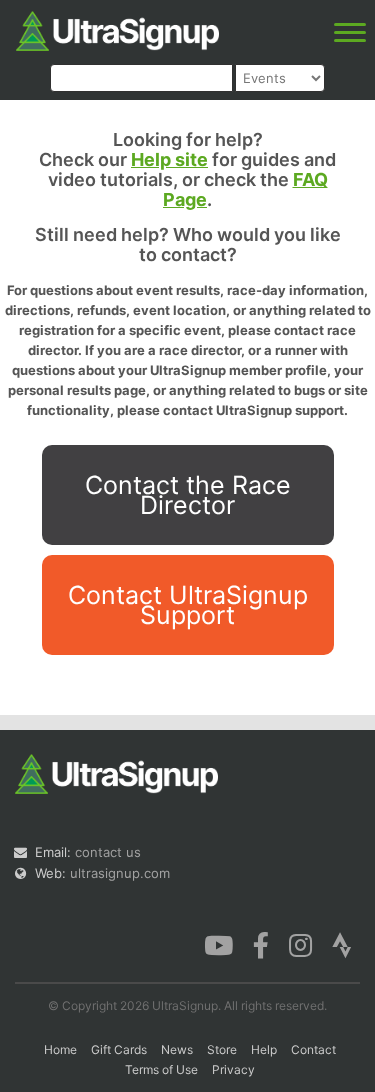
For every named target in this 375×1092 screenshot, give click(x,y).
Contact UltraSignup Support (188, 605)
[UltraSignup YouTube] (218, 944)
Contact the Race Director (188, 495)
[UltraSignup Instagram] (300, 944)
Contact (313, 1049)
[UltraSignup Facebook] (261, 944)
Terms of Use (161, 1069)
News (177, 1049)
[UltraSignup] (117, 29)
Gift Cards (119, 1049)
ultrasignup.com (120, 873)
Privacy (233, 1069)
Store (222, 1049)
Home (60, 1049)
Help (264, 1049)
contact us (108, 852)
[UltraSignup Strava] (342, 944)
